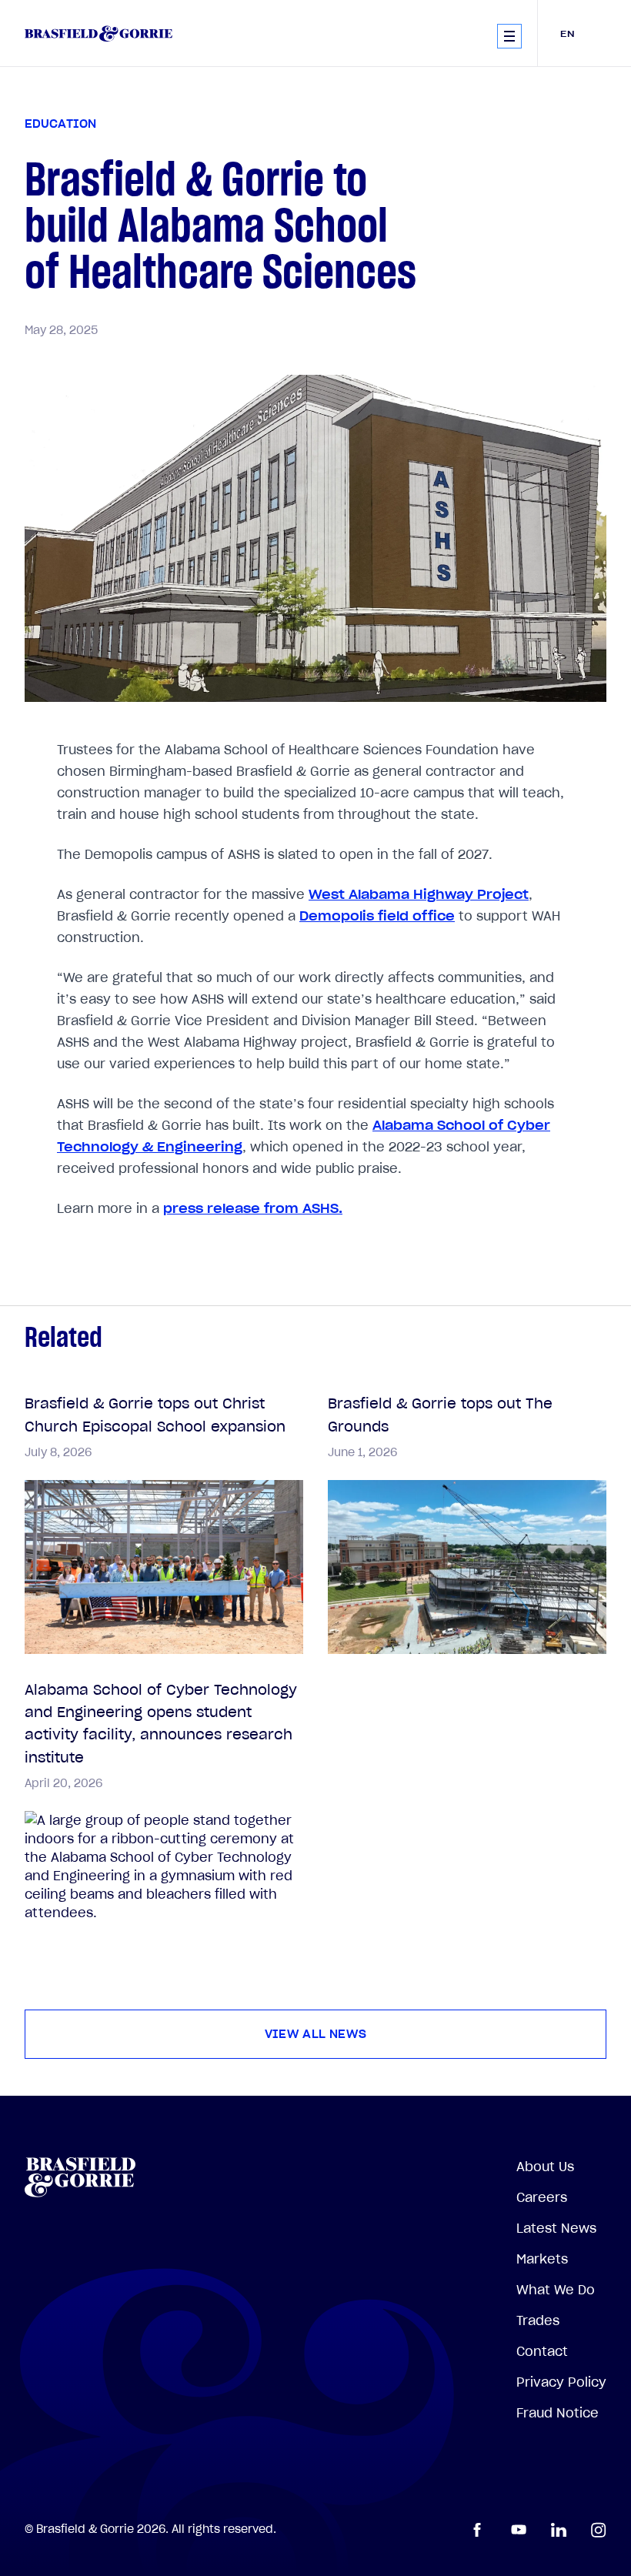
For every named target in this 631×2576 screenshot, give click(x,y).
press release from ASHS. (253, 1208)
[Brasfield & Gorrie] (98, 33)
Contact (542, 2351)
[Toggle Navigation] (509, 36)
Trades (538, 2320)
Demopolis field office (377, 916)
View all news (316, 2034)
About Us (545, 2167)
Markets (542, 2259)
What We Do (556, 2290)
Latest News (556, 2228)
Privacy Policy (561, 2382)
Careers (542, 2197)
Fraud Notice (558, 2413)
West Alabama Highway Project (419, 894)
